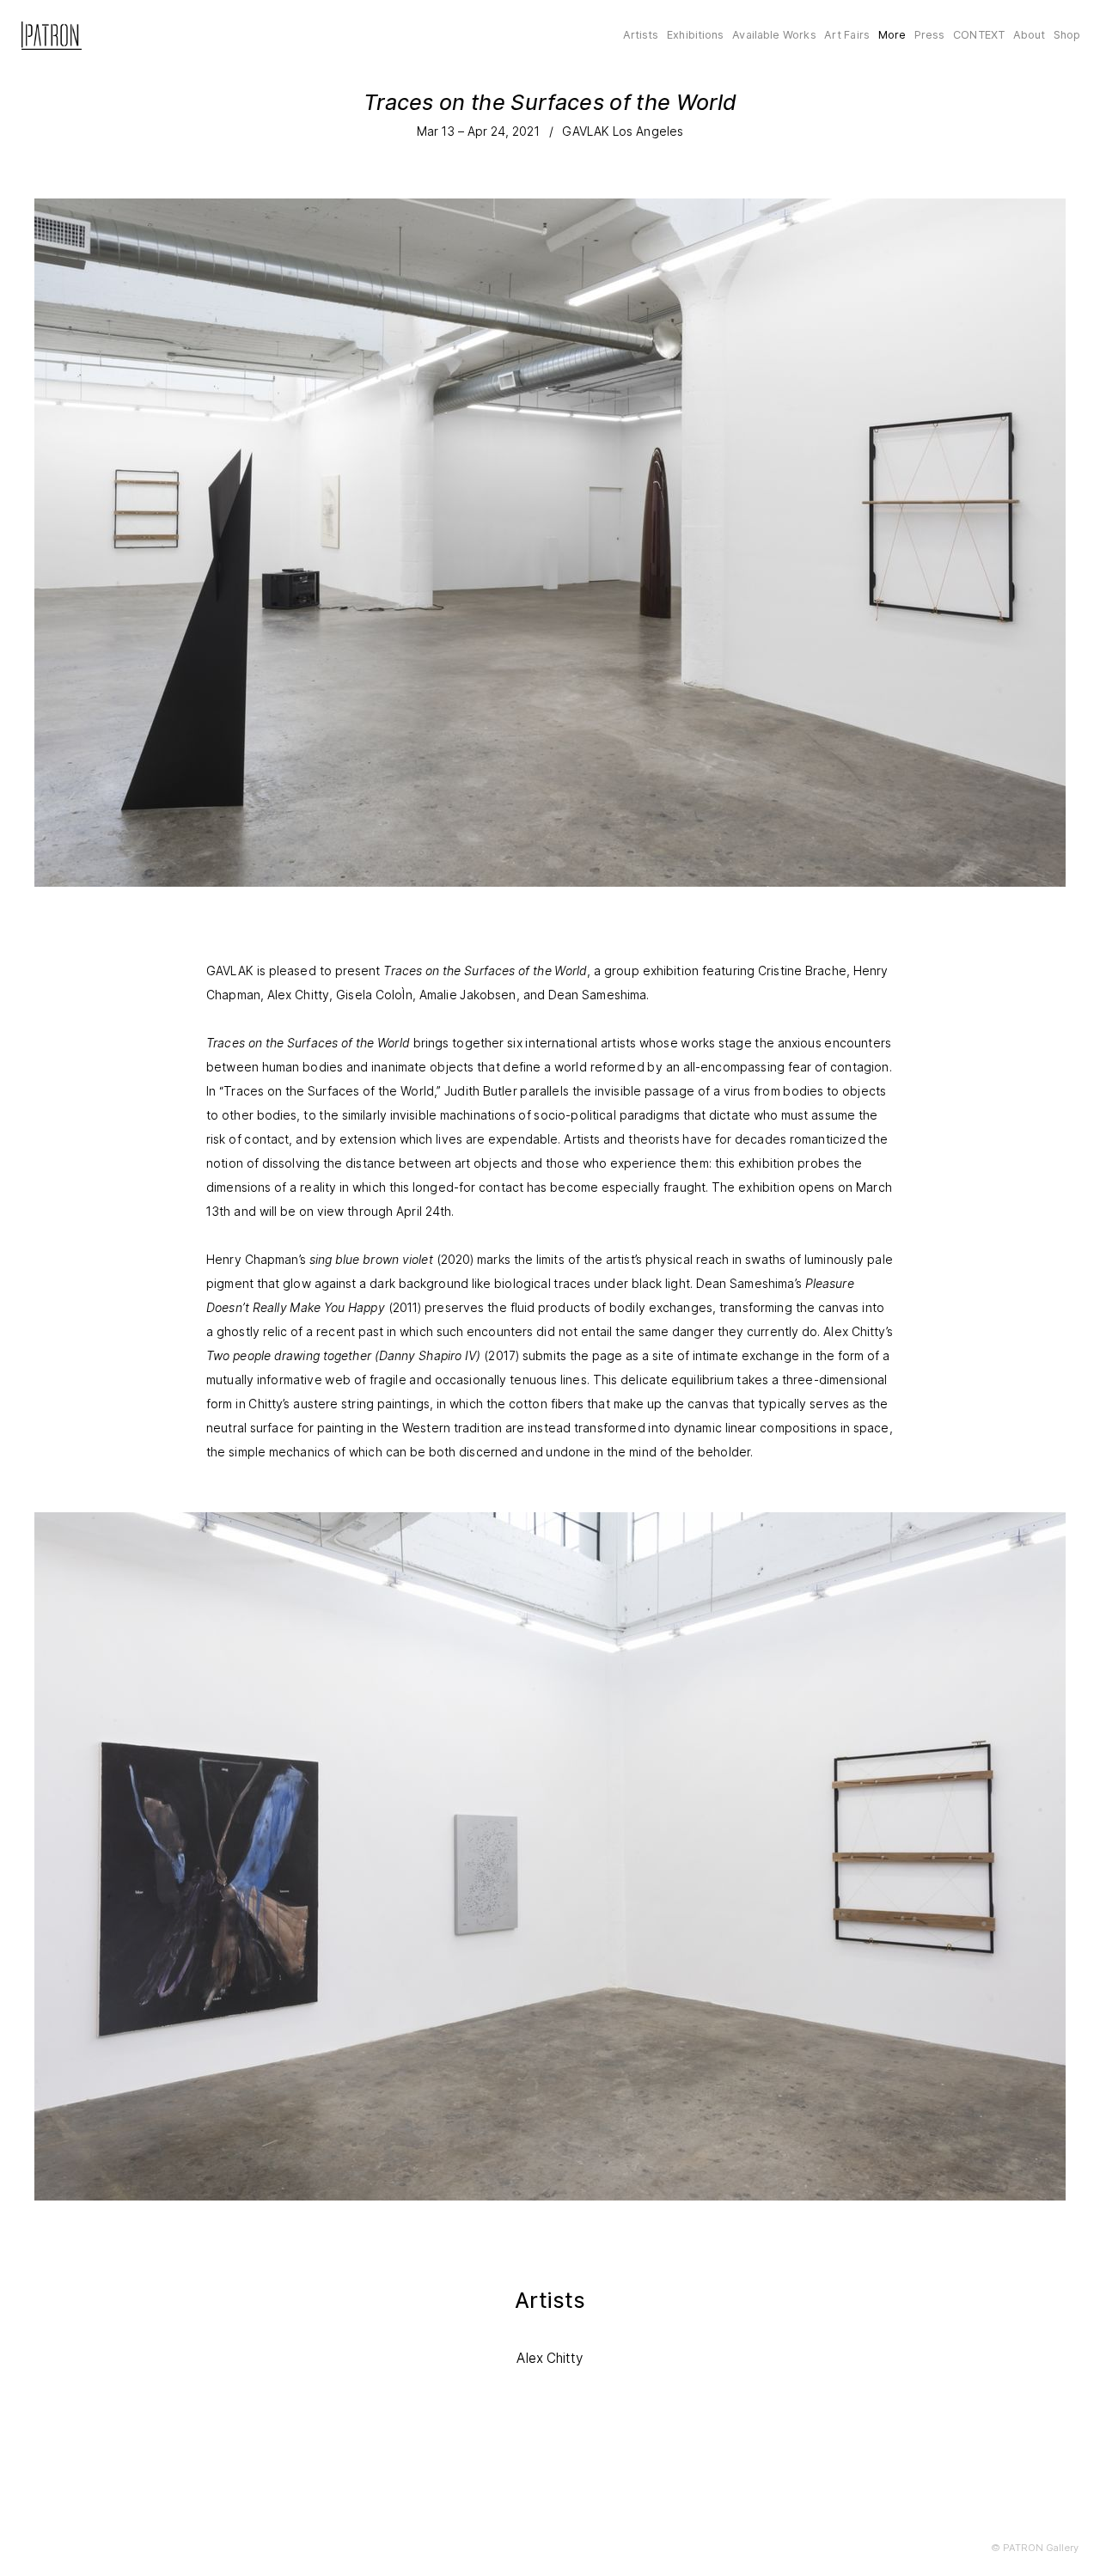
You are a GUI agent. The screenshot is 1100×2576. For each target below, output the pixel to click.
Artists (641, 35)
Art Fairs (847, 35)
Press (930, 35)
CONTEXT (979, 35)
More (892, 35)
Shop (1067, 35)
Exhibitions (695, 35)
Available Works (774, 35)
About (1030, 35)
